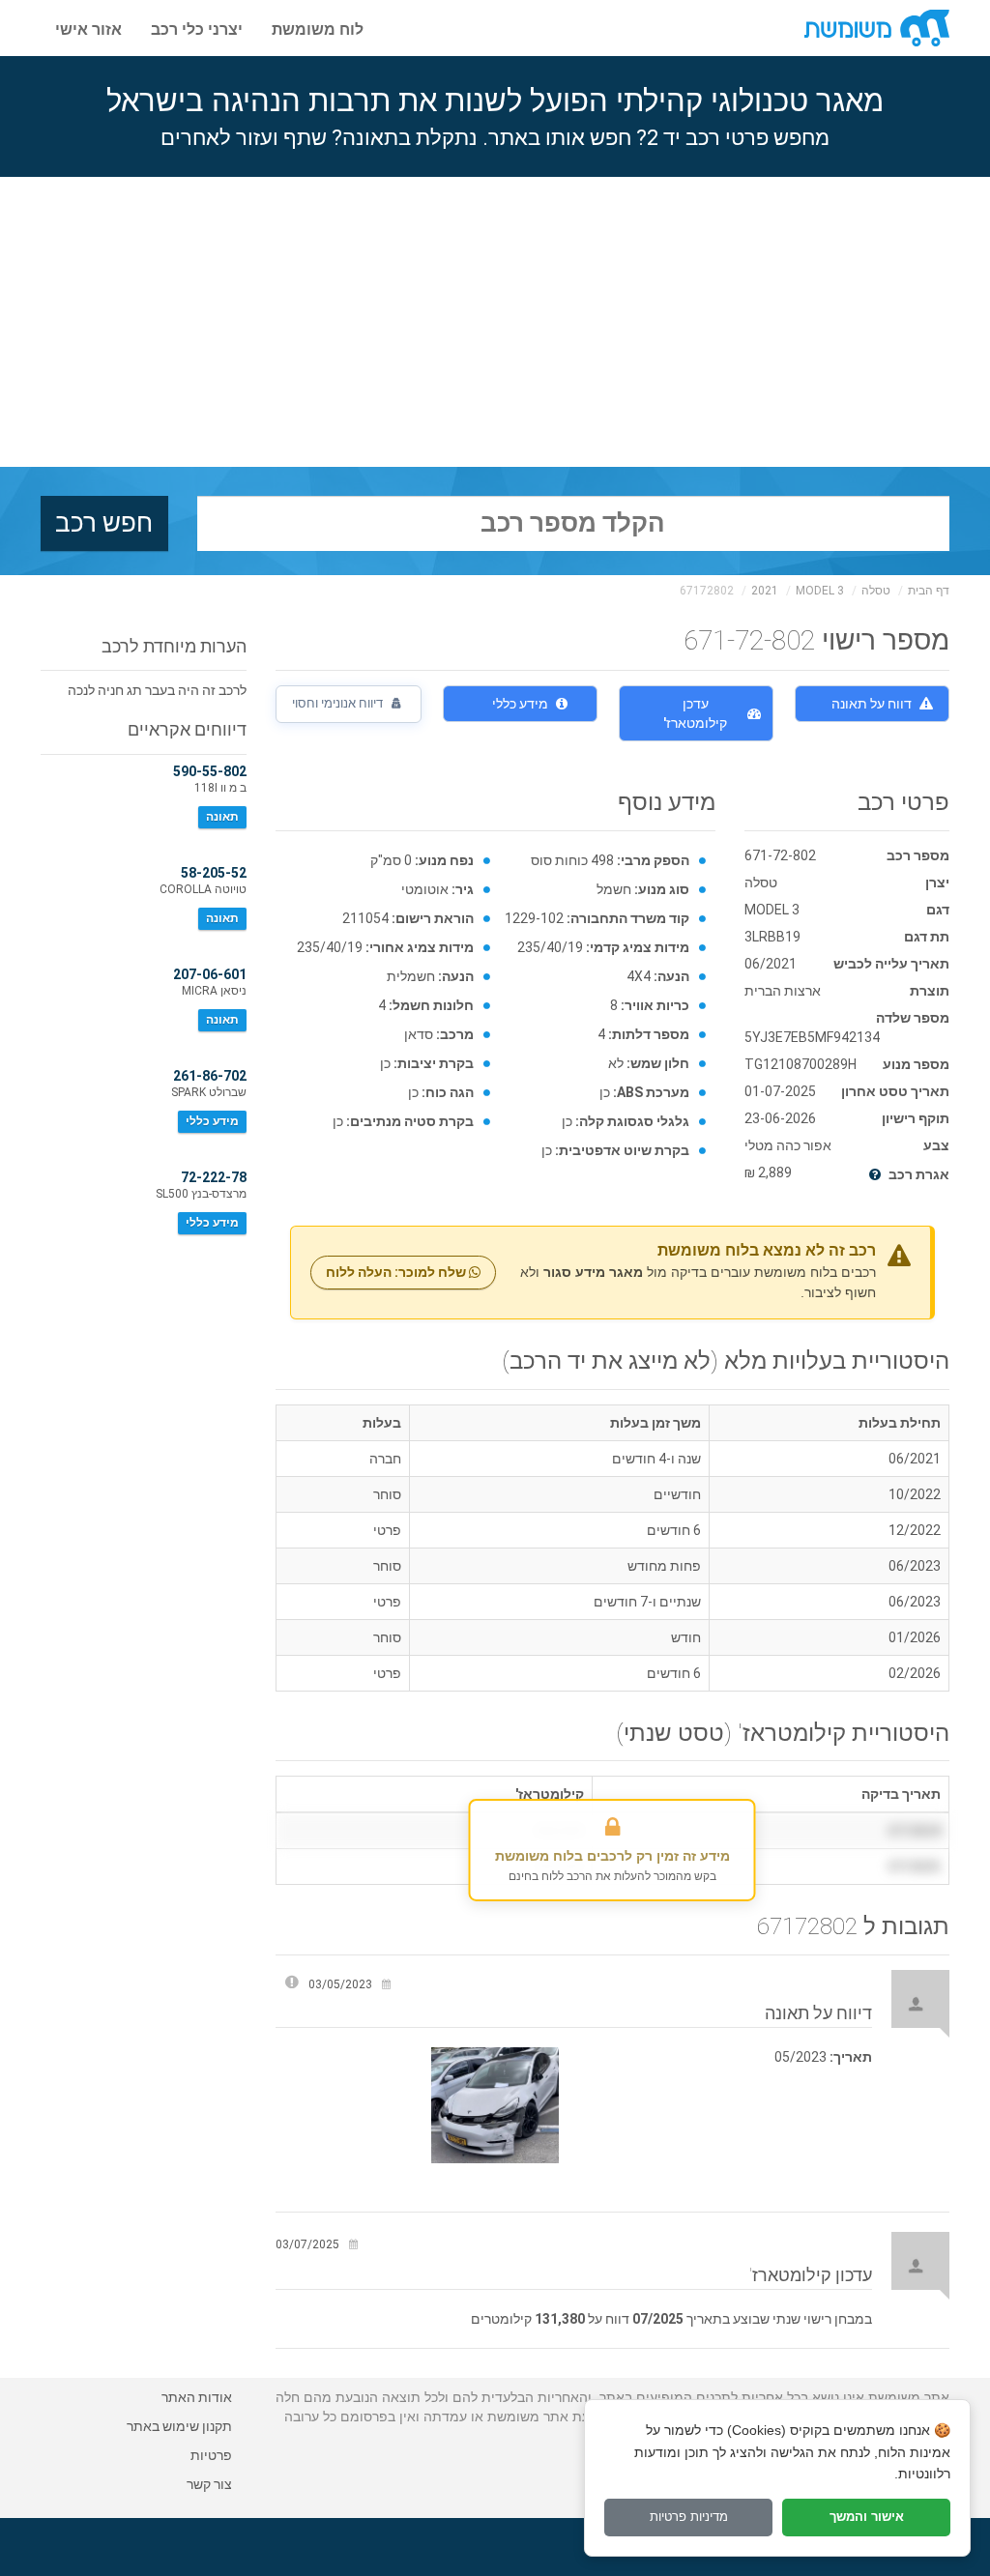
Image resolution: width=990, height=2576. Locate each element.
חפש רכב (104, 523)
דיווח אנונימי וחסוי (339, 703)
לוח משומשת (318, 28)
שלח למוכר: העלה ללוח (397, 1272)
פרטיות (211, 2455)
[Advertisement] (495, 322)
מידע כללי (520, 704)
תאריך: (851, 2057)
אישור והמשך (867, 2517)
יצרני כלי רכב (197, 28)
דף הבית (929, 591)
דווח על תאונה (872, 704)
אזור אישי (88, 28)
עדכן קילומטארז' (695, 713)
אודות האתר (197, 2397)
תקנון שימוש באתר (179, 2426)
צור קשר (209, 2484)
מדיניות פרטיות (689, 2517)
